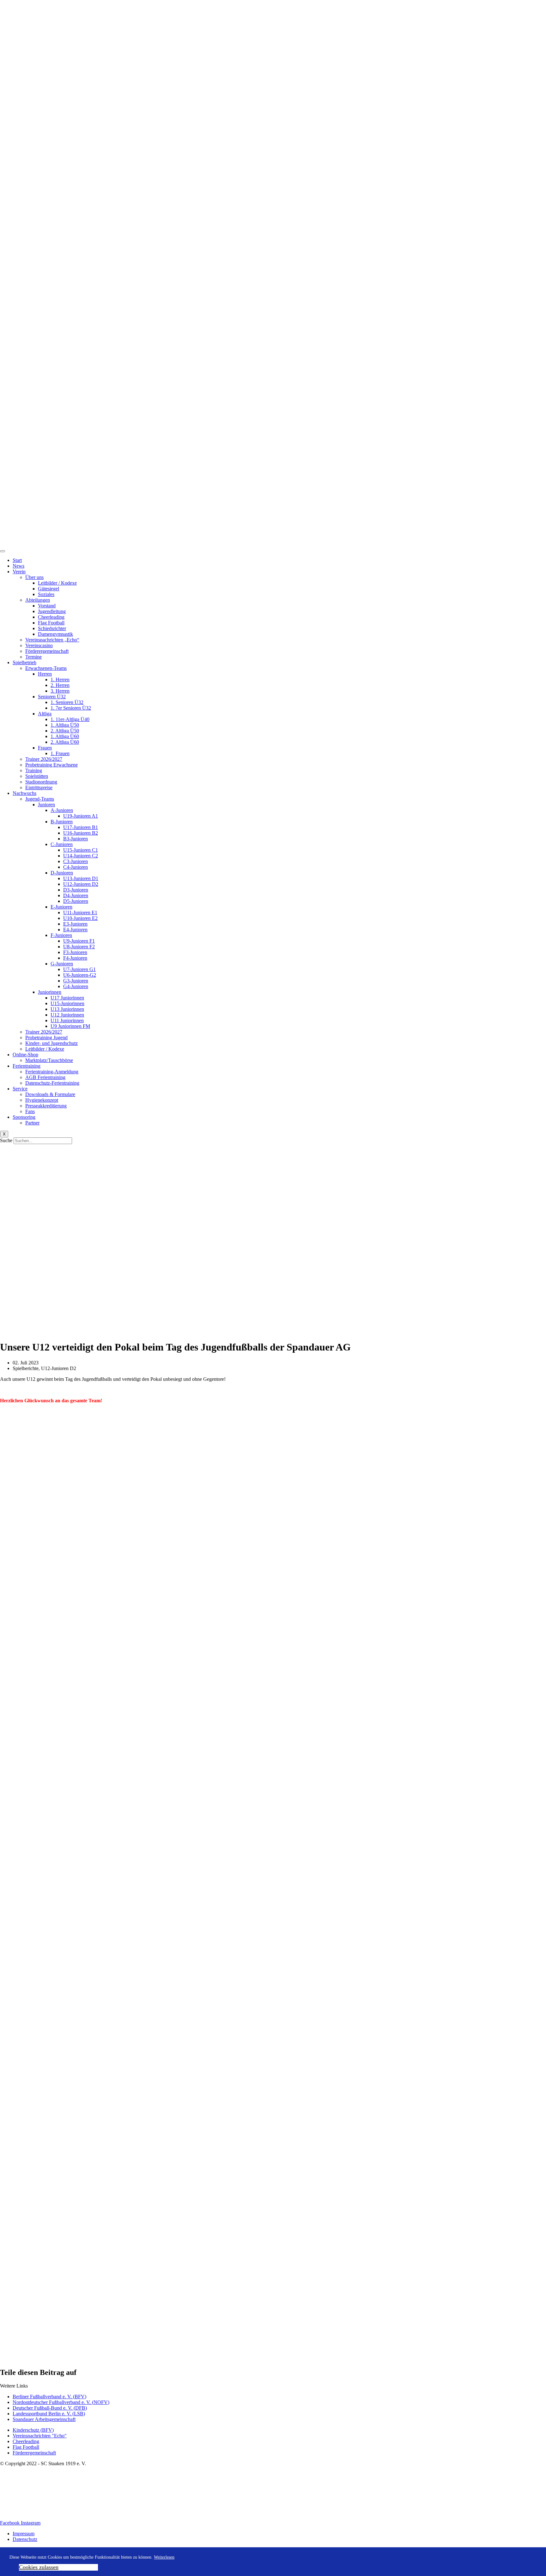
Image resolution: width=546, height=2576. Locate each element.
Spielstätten (37, 776)
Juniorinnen (50, 992)
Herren (45, 674)
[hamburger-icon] (3, 551)
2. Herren (60, 685)
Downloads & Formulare (50, 1094)
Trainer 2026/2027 (44, 759)
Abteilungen (38, 600)
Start (17, 560)
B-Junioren (62, 822)
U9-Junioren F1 (79, 941)
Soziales (46, 594)
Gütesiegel (49, 589)
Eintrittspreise (39, 787)
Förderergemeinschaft (47, 651)
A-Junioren (62, 810)
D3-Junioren (76, 890)
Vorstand (47, 606)
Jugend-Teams (40, 799)
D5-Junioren (76, 901)
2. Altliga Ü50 (65, 731)
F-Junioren (61, 935)
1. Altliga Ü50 (65, 725)
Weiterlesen (164, 2557)
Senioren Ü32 (52, 697)
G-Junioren (62, 964)
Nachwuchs (24, 793)
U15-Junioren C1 (81, 850)
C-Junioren (62, 844)
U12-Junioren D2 (81, 884)
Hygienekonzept (42, 1100)
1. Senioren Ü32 (67, 702)
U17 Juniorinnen (67, 998)
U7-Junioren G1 (79, 969)
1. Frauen (60, 753)
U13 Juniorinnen (67, 1009)
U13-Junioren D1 (81, 878)
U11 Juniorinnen (67, 1020)
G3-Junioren (76, 981)
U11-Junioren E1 (80, 912)
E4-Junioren (75, 930)
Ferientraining (27, 1066)
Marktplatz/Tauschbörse (49, 1060)
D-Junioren (62, 873)
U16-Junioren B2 (81, 833)
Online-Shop (25, 1055)
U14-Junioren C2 (81, 856)
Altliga (45, 714)
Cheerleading (51, 617)
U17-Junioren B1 (81, 827)
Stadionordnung (41, 782)
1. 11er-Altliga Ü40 (70, 719)
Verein (19, 572)
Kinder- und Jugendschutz (52, 1043)
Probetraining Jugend (46, 1038)
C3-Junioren (76, 861)
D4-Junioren (76, 895)
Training (34, 770)
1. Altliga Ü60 (65, 736)
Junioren (46, 805)
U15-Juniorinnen (67, 1003)
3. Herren (60, 691)
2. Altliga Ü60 (65, 742)
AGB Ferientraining (45, 1077)
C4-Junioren (76, 867)
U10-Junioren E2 (80, 918)
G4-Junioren (76, 986)
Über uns (34, 577)
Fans (30, 1111)
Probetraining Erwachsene (52, 765)
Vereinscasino (39, 645)
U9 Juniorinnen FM (70, 1026)
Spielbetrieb (24, 662)
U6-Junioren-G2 (80, 975)
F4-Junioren (75, 958)
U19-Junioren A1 (81, 816)
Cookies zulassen (39, 2567)
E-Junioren (61, 907)
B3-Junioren (76, 839)
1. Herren (60, 680)
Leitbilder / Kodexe (57, 583)
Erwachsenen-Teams (46, 668)
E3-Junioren (75, 924)
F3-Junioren (75, 952)
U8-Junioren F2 (79, 947)
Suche (6, 1140)
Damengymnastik (55, 634)
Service (20, 1089)
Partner (32, 1123)
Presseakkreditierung (46, 1106)
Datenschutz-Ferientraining (52, 1083)
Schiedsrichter (52, 628)
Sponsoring (24, 1117)
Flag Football (51, 623)
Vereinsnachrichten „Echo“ (52, 640)
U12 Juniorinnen (67, 1015)
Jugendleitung (52, 611)
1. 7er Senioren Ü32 (71, 708)
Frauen (45, 748)
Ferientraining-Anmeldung (52, 1072)
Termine (33, 657)
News (18, 566)
